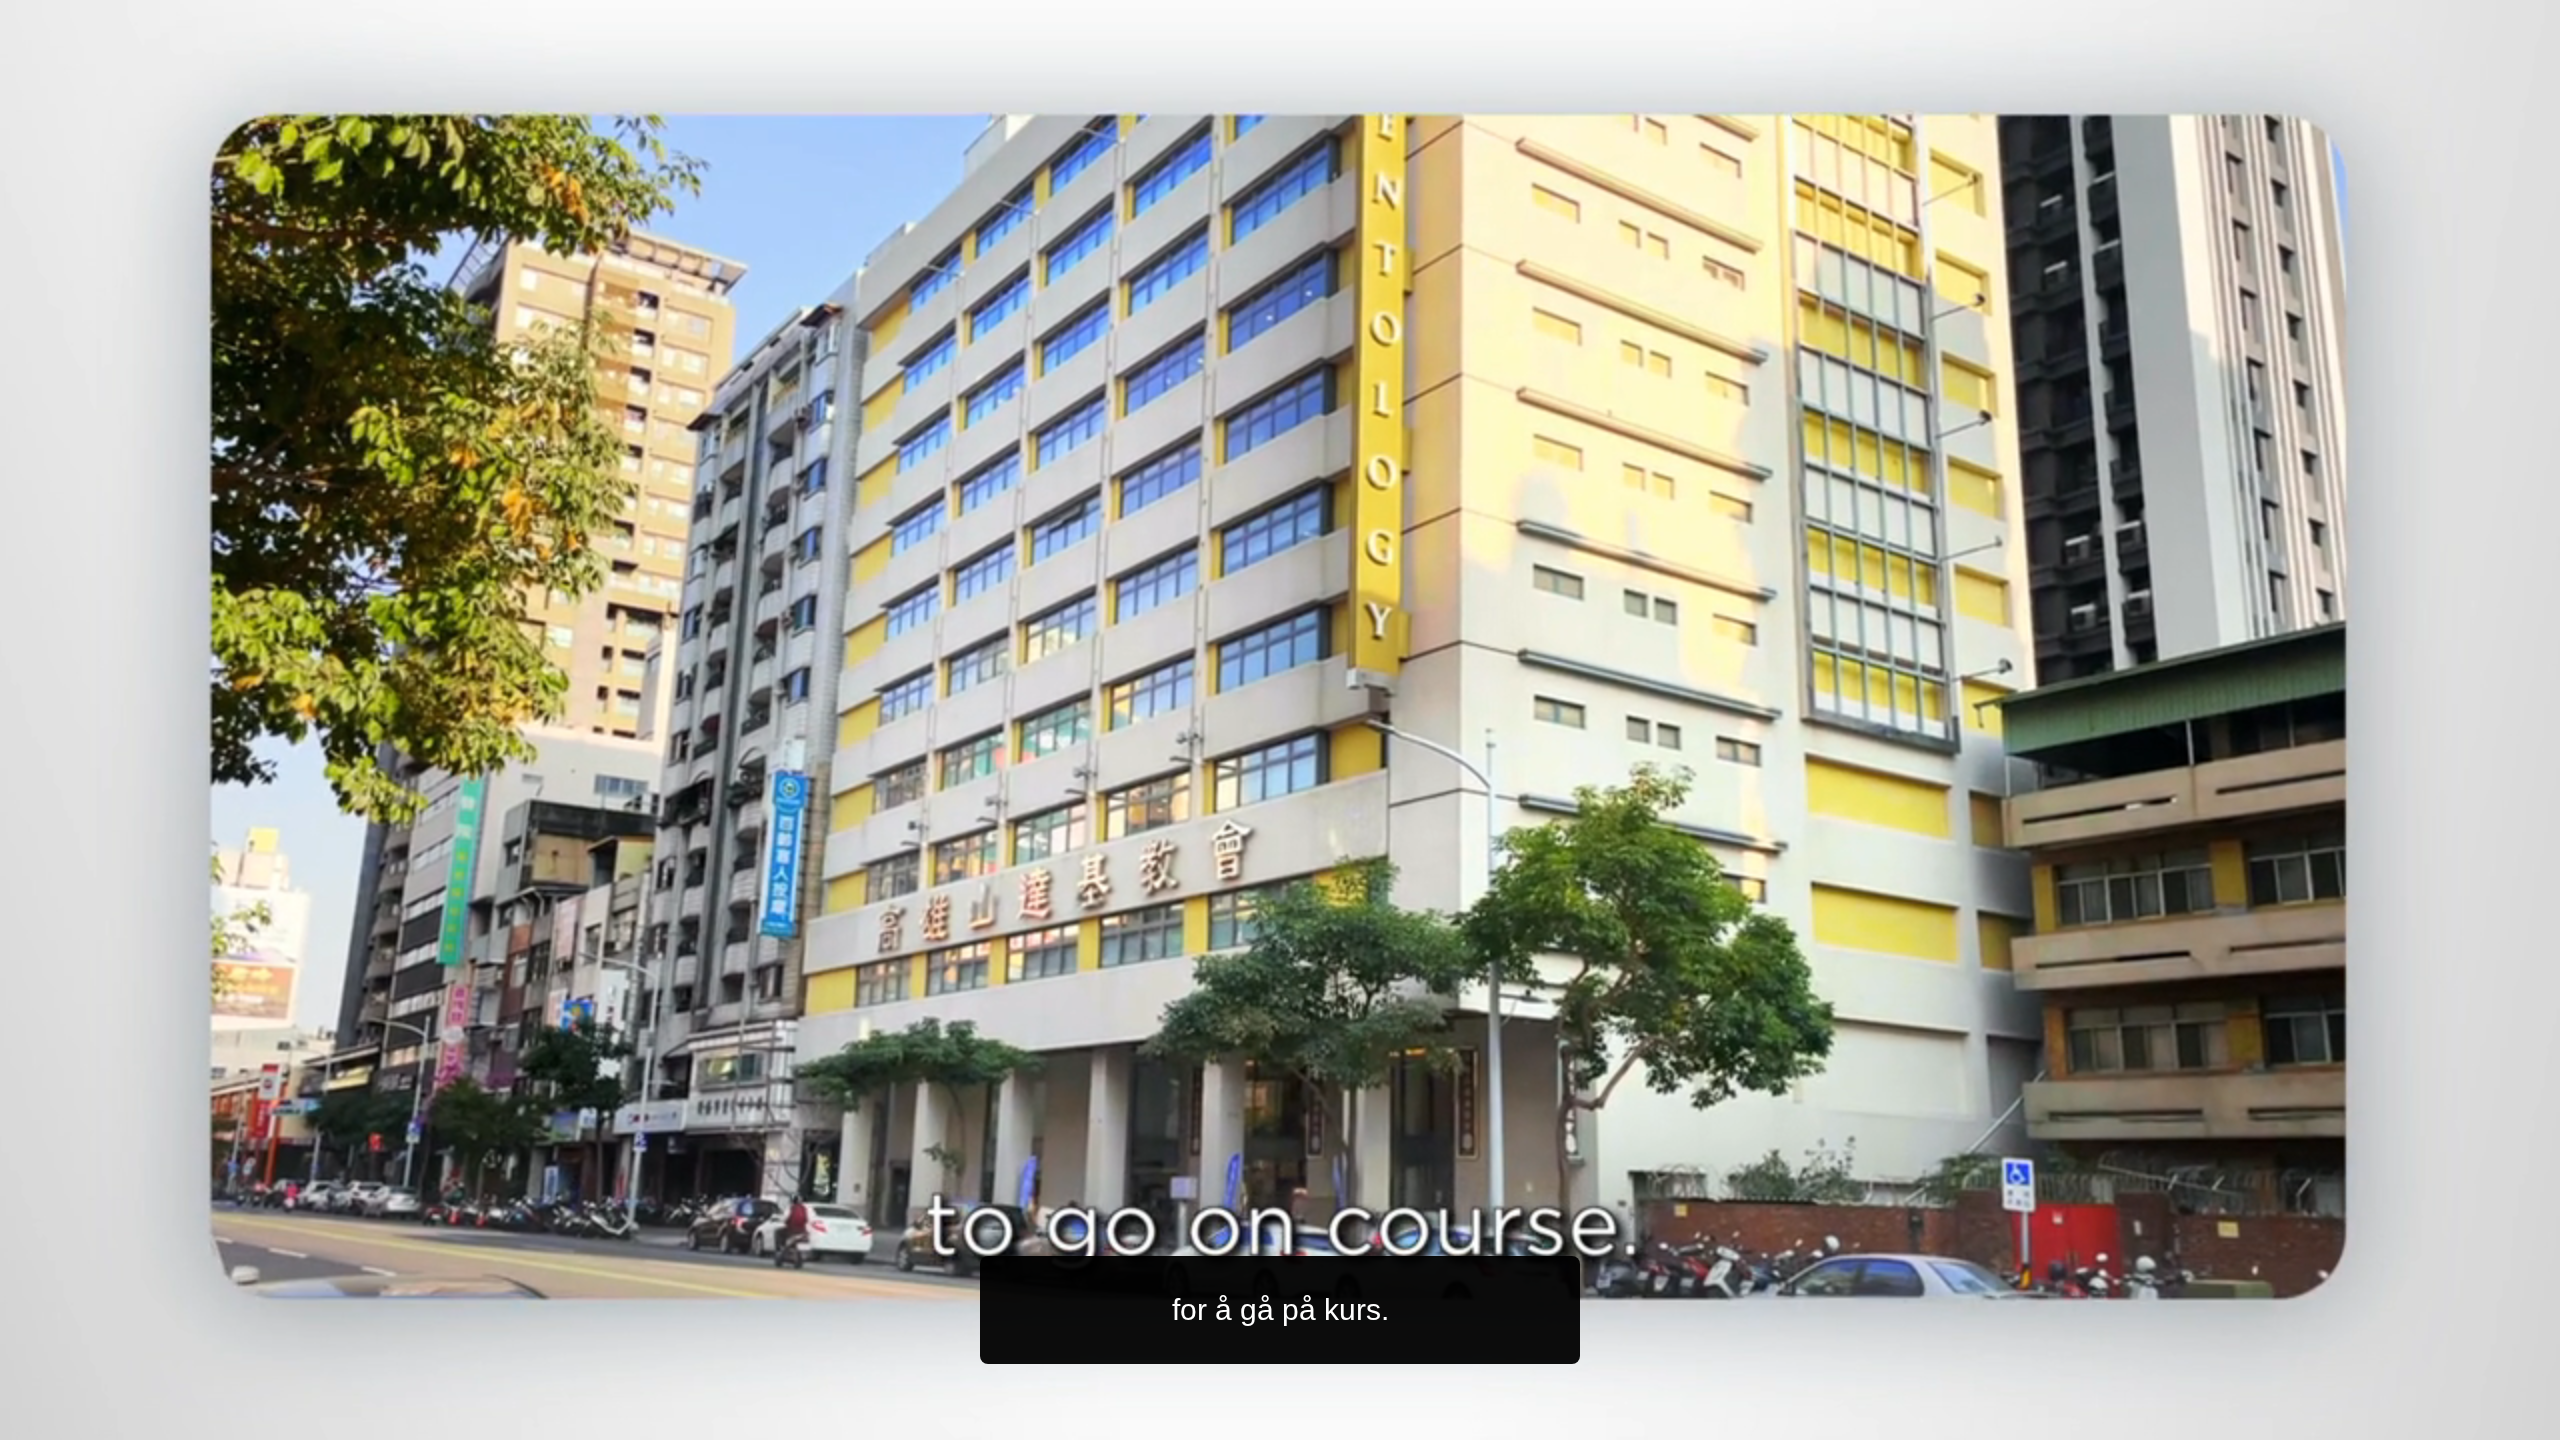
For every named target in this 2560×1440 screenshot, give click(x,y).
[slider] (1320, 1420)
